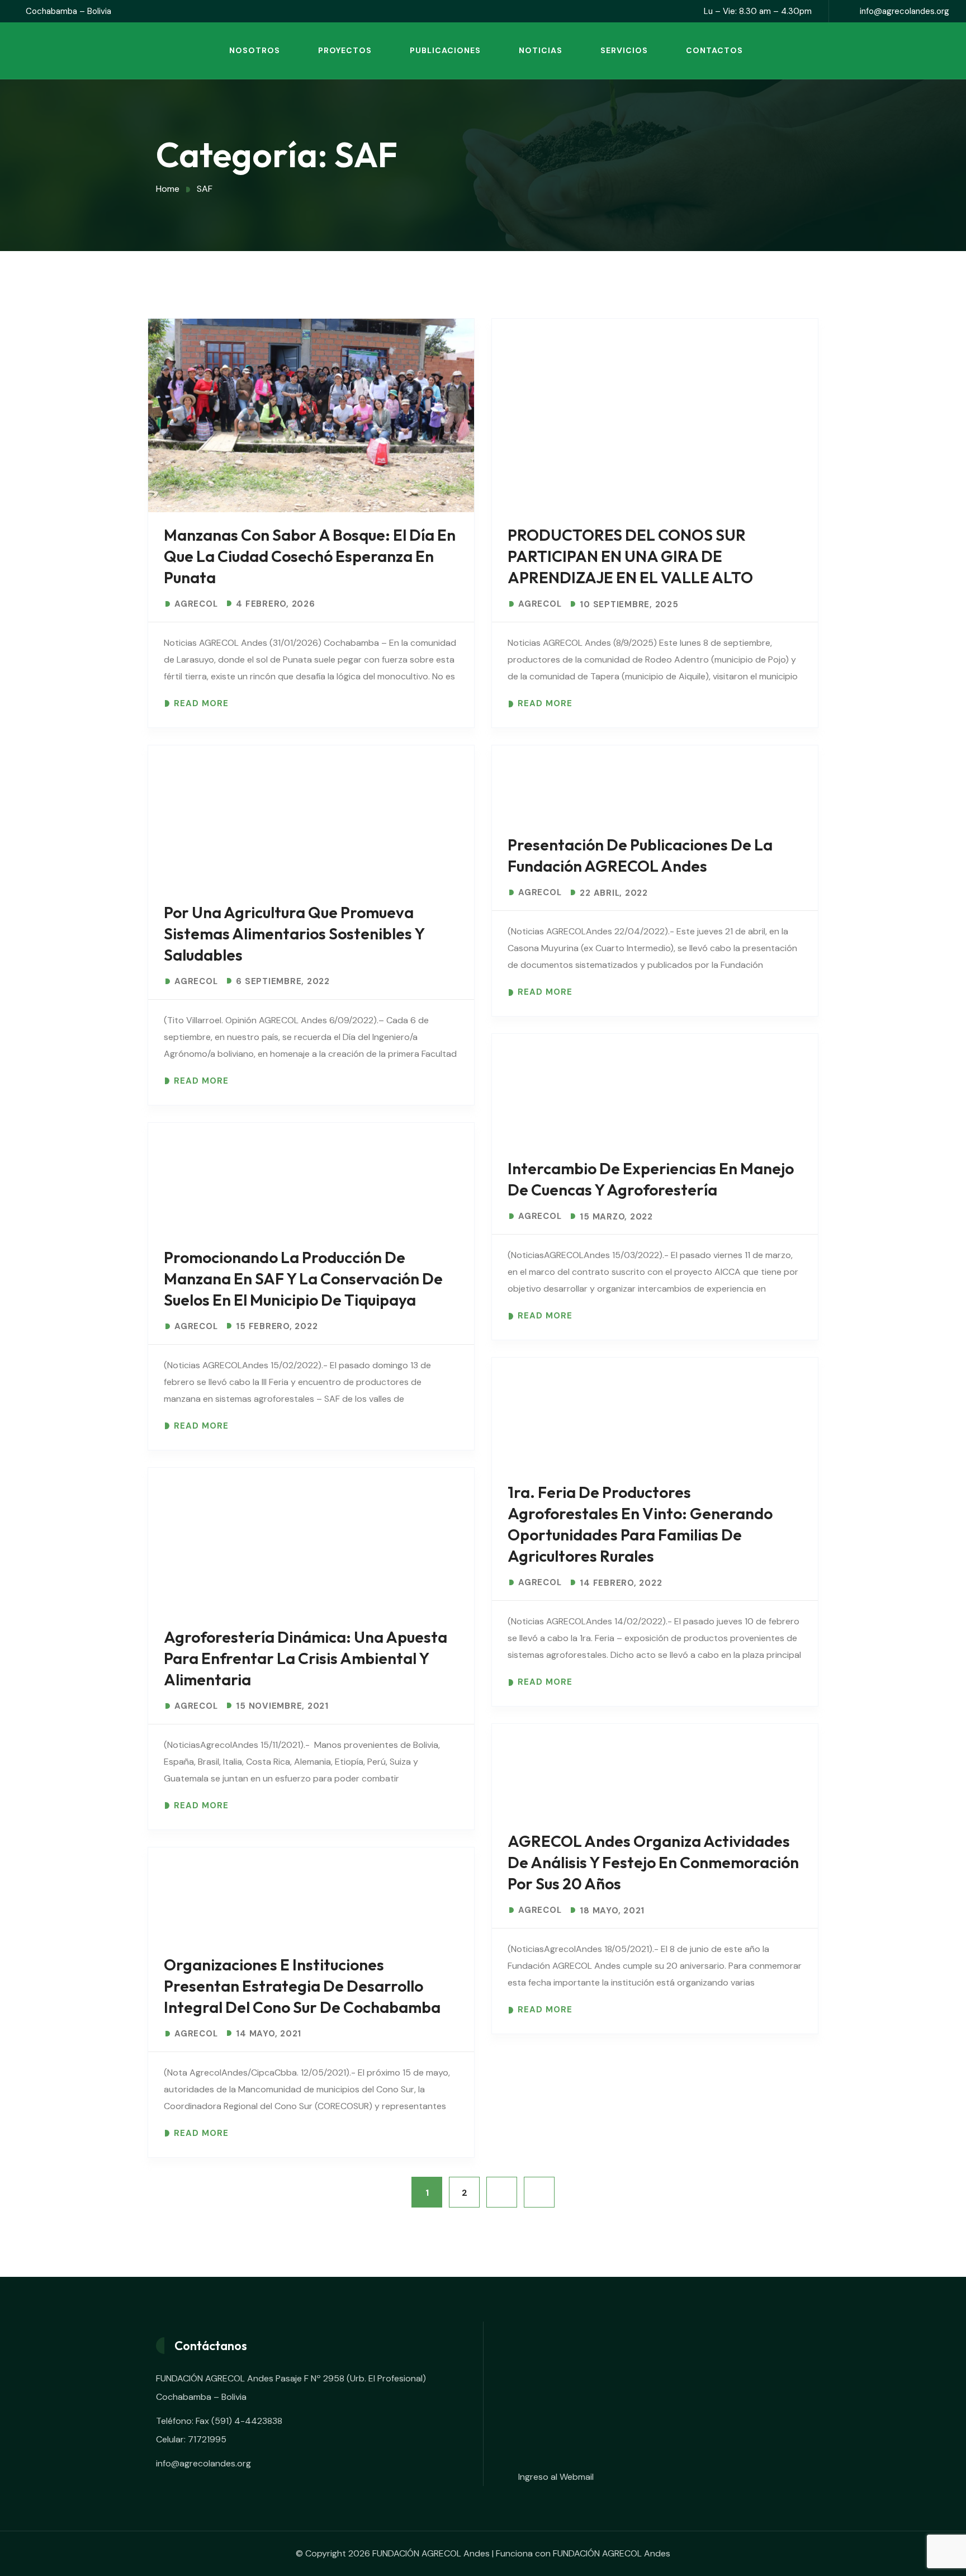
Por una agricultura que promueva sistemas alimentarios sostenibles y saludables (294, 933)
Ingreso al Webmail (556, 2477)
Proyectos (345, 50)
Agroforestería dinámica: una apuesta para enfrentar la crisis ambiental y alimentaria (306, 1658)
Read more (201, 704)
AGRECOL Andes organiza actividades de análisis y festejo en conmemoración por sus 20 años (653, 1862)
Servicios (624, 50)
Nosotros (255, 50)
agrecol (196, 604)
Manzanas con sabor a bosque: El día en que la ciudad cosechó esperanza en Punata (310, 556)
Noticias (541, 50)
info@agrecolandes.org (905, 11)
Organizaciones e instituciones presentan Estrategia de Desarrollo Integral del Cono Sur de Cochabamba (302, 1986)
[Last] (539, 2192)
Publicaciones (445, 50)
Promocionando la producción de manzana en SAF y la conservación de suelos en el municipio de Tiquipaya (303, 1278)
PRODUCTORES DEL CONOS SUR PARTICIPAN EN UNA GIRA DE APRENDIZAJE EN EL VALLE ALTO (630, 556)
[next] (502, 2192)
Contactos (714, 50)
